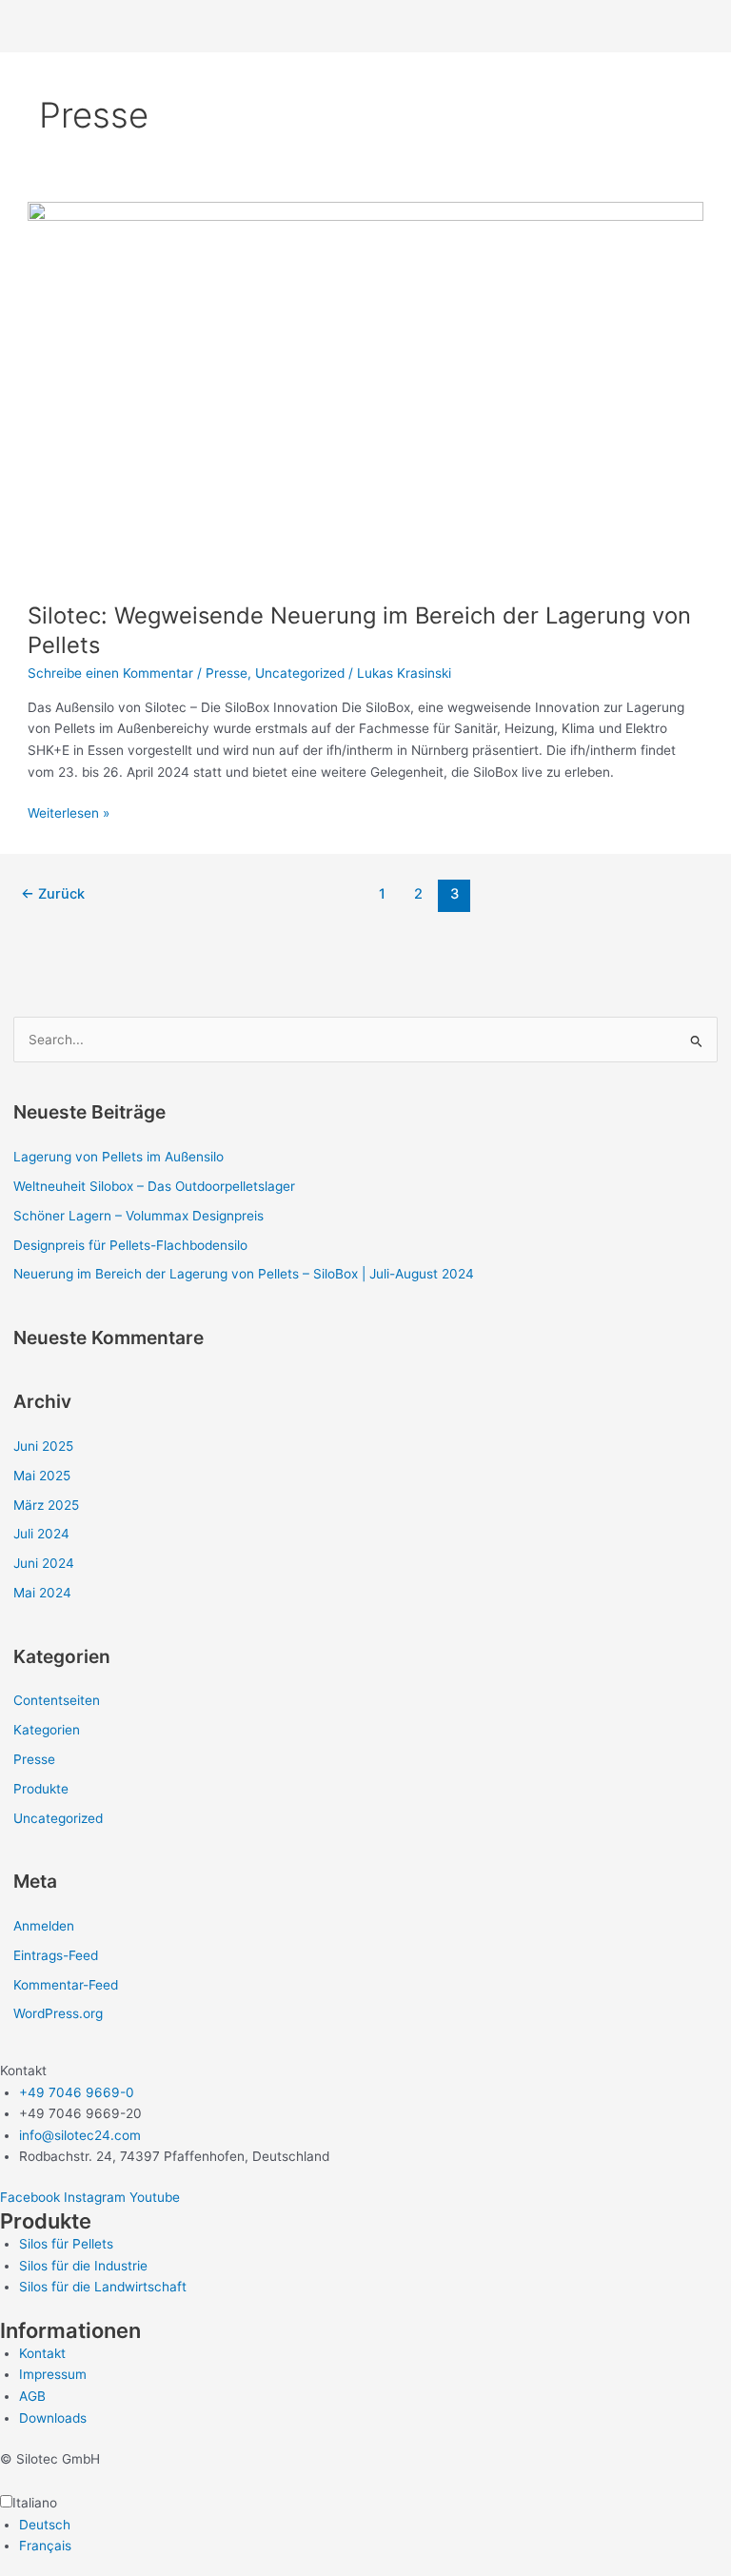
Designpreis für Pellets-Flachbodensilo (130, 1245)
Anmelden (44, 1926)
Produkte (41, 1789)
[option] (375, 2525)
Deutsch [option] (45, 2525)
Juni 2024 (44, 1563)
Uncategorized (300, 673)
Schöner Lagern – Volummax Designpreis (138, 1216)
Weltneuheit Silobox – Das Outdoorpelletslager (154, 1186)
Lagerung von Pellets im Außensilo (119, 1157)
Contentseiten (57, 1700)
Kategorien (47, 1730)
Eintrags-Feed (56, 1955)
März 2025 (46, 1505)
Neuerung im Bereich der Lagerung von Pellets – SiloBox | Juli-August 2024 (244, 1274)
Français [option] (45, 2546)
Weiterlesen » (69, 812)
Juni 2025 (43, 1446)
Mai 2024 (42, 1593)
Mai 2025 (42, 1476)
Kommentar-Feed (66, 1985)
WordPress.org (58, 2013)
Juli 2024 (41, 1534)
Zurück (53, 894)
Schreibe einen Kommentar (110, 673)
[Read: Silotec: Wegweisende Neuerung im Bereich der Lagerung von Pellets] (365, 391)
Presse (227, 673)
